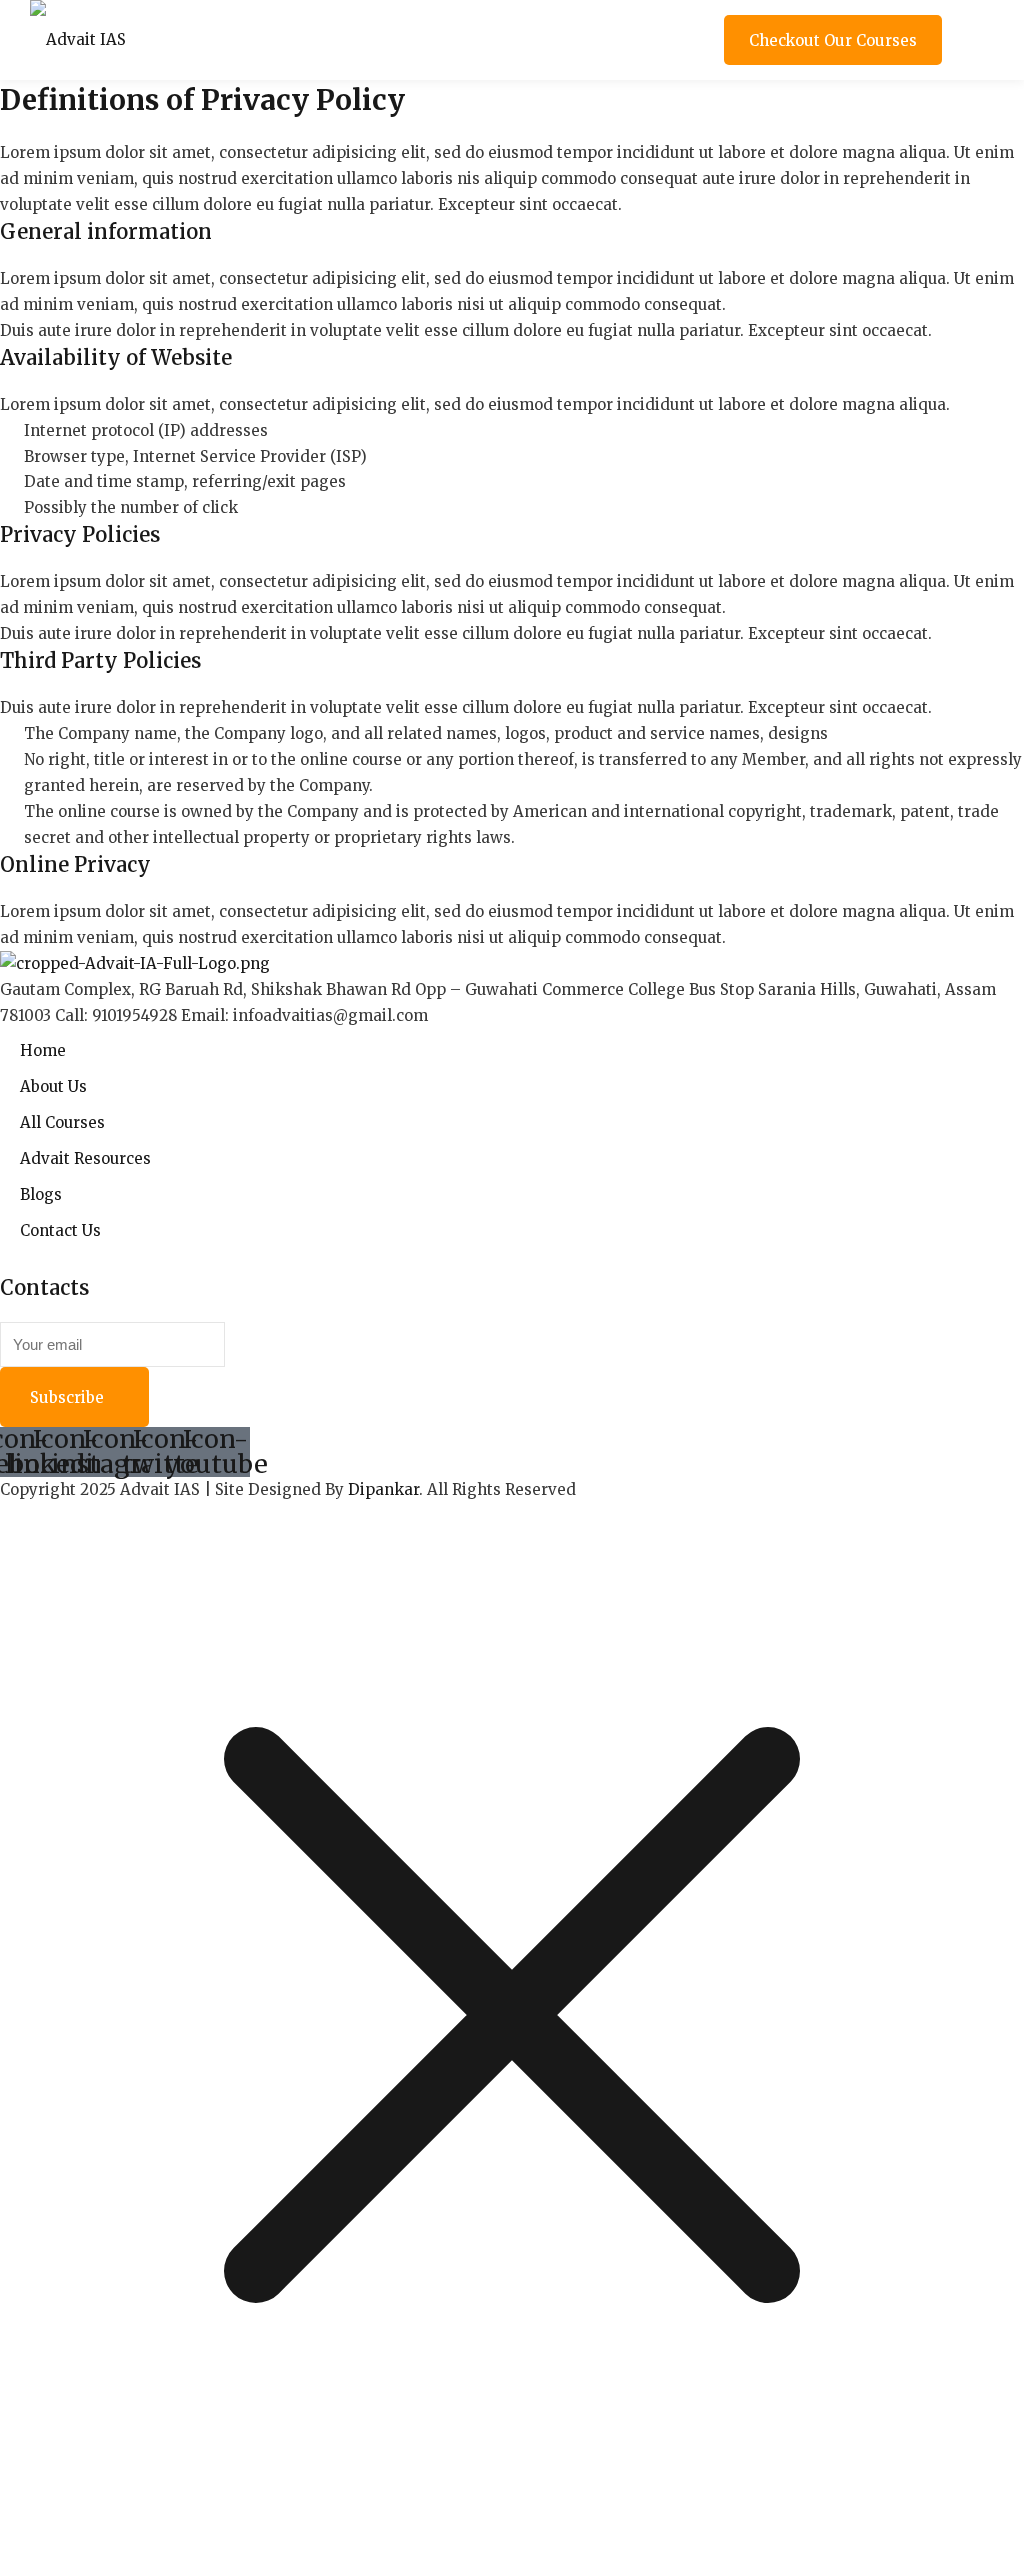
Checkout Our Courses (833, 40)
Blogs (41, 1194)
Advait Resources (85, 1158)
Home (43, 1050)
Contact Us (60, 1230)
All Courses (62, 1122)
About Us (53, 1086)
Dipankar (383, 1489)
